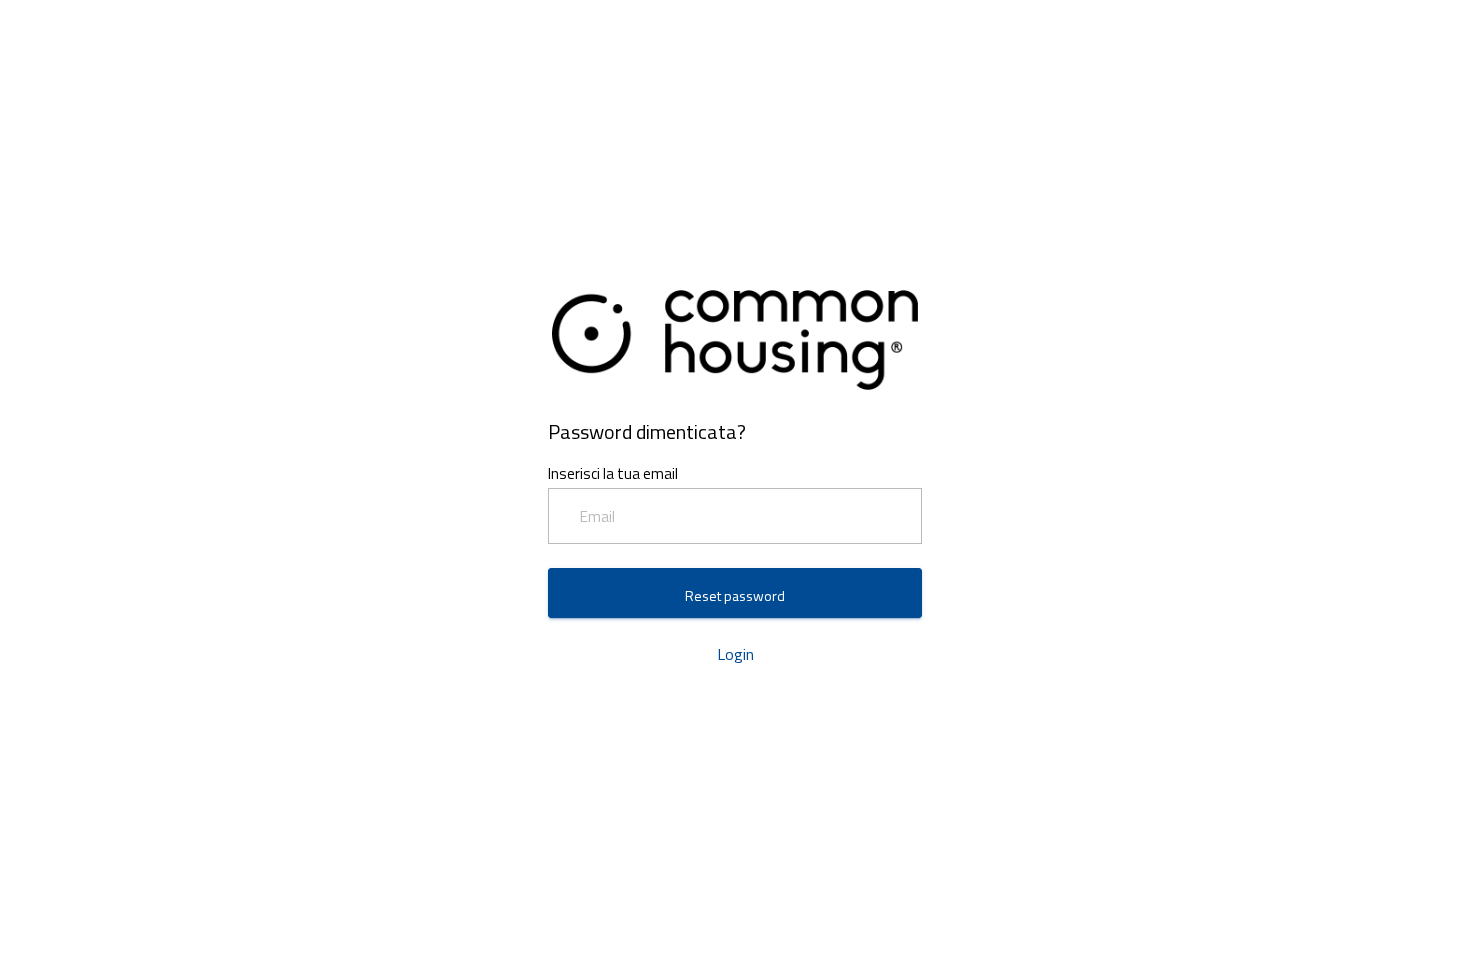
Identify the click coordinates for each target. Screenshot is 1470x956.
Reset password (735, 595)
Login (735, 654)
